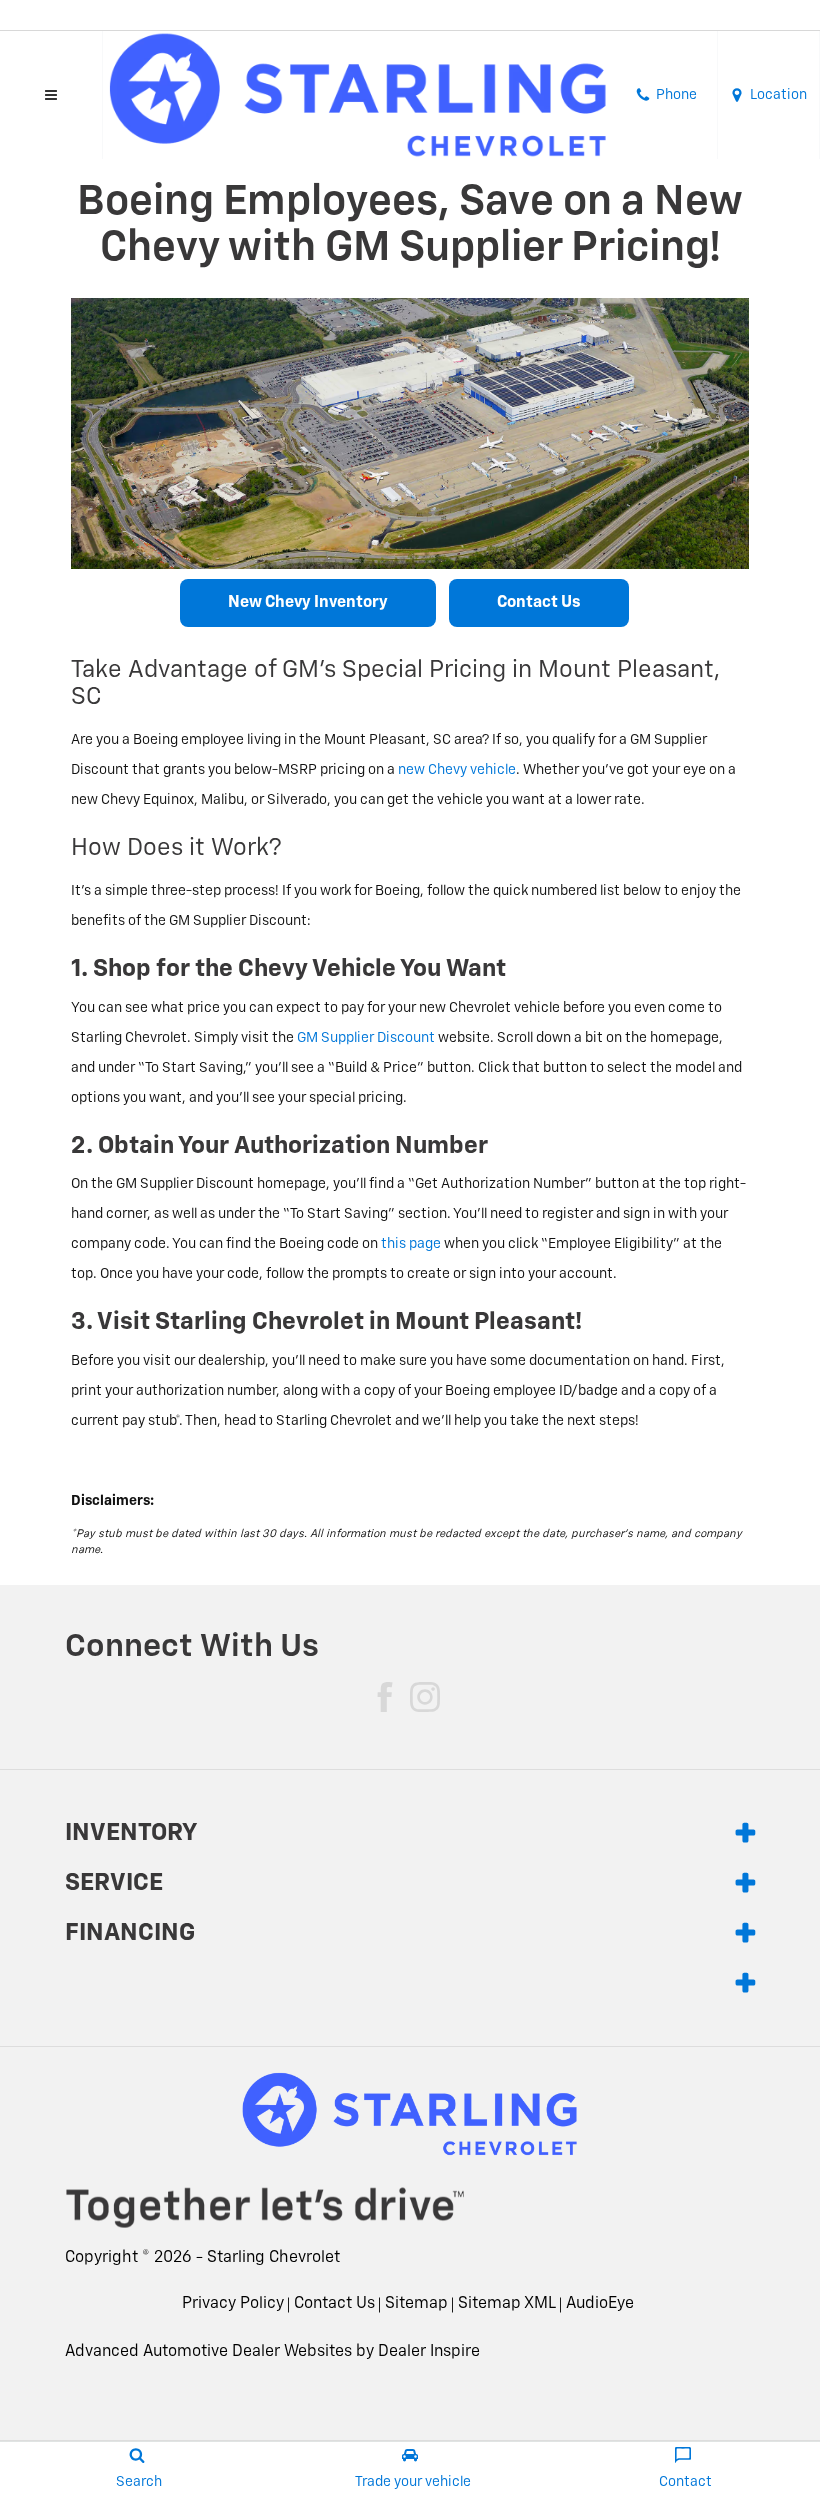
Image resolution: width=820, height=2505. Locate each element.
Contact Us (539, 603)
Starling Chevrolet (273, 2258)
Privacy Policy (233, 2304)
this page (411, 1244)
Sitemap (416, 2304)
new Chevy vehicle (457, 770)
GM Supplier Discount (366, 1038)
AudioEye (600, 2304)
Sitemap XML (507, 2304)
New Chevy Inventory (308, 603)
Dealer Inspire (429, 2352)
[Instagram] (425, 1697)
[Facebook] (385, 1697)
